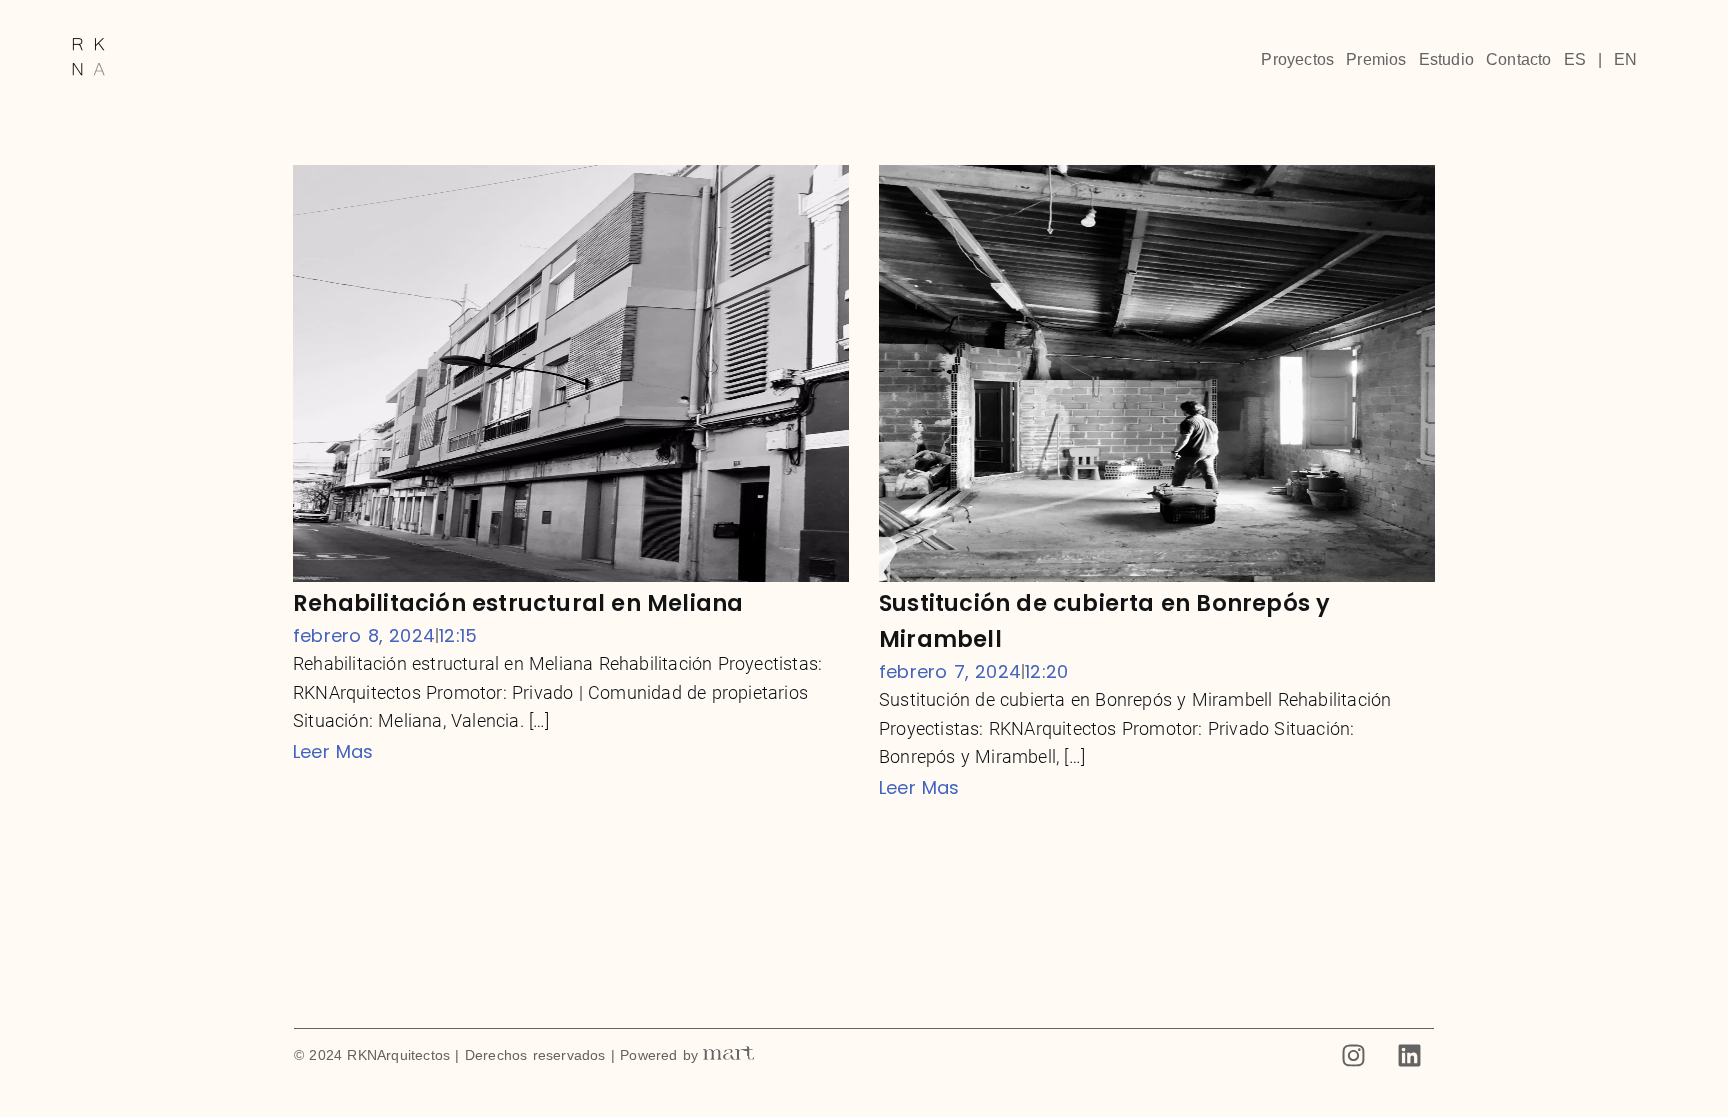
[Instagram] (1354, 1056)
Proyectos (1297, 59)
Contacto (1519, 59)
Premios (1376, 59)
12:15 (458, 635)
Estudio (1446, 59)
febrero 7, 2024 (950, 671)
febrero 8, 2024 (364, 635)
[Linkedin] (1409, 1056)
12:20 (1046, 671)
